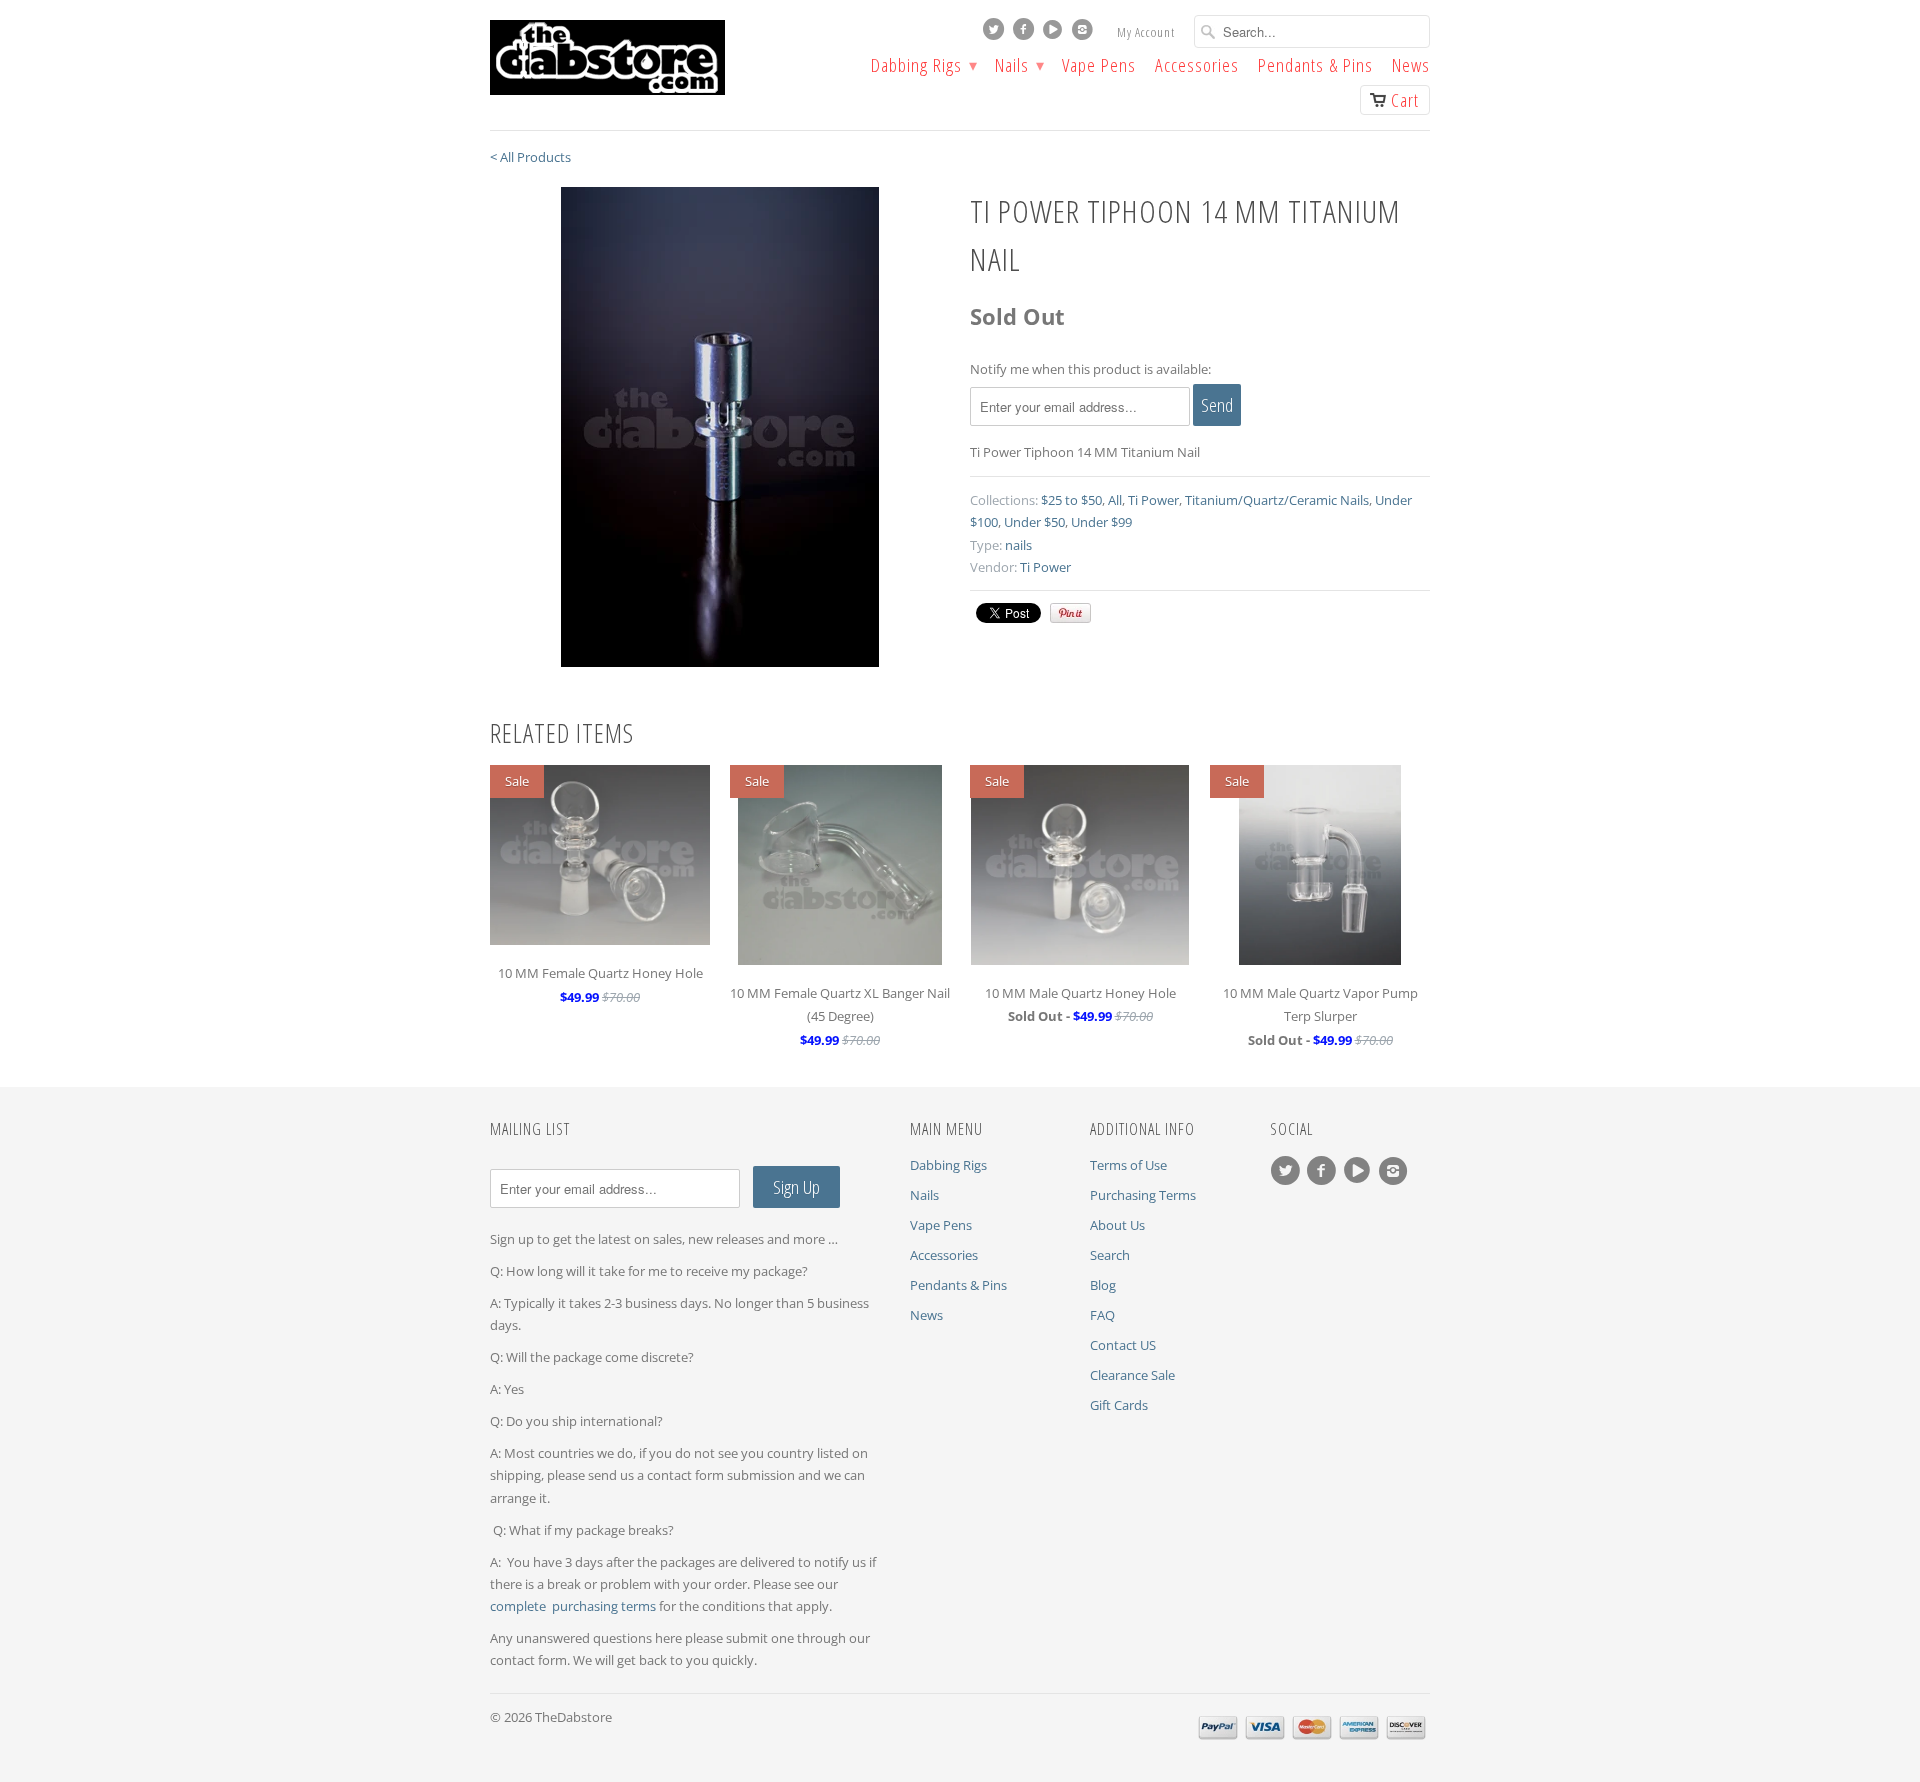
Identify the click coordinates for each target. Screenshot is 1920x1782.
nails (1018, 545)
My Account (1146, 32)
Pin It (1070, 613)
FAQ (1102, 1315)
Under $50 (1034, 522)
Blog (1103, 1285)
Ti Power (1153, 500)
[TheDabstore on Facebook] (1026, 34)
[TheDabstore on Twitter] (996, 34)
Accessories (1197, 67)
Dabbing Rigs (923, 67)
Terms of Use (1128, 1165)
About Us (1117, 1225)
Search (1110, 1255)
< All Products (530, 157)
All (1115, 500)
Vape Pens (1099, 67)
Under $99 (1101, 522)
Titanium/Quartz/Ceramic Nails (1277, 500)
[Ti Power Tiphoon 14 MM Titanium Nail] (720, 427)
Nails (1019, 67)
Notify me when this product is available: (1090, 369)
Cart (1405, 100)
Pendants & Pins (1315, 67)
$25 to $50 (1071, 500)
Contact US (1123, 1345)
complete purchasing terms (574, 1606)
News (1411, 67)
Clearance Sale (1132, 1375)
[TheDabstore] (640, 58)
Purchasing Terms (1143, 1195)
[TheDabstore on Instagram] (1085, 34)
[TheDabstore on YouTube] (1055, 34)
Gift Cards (1119, 1405)
